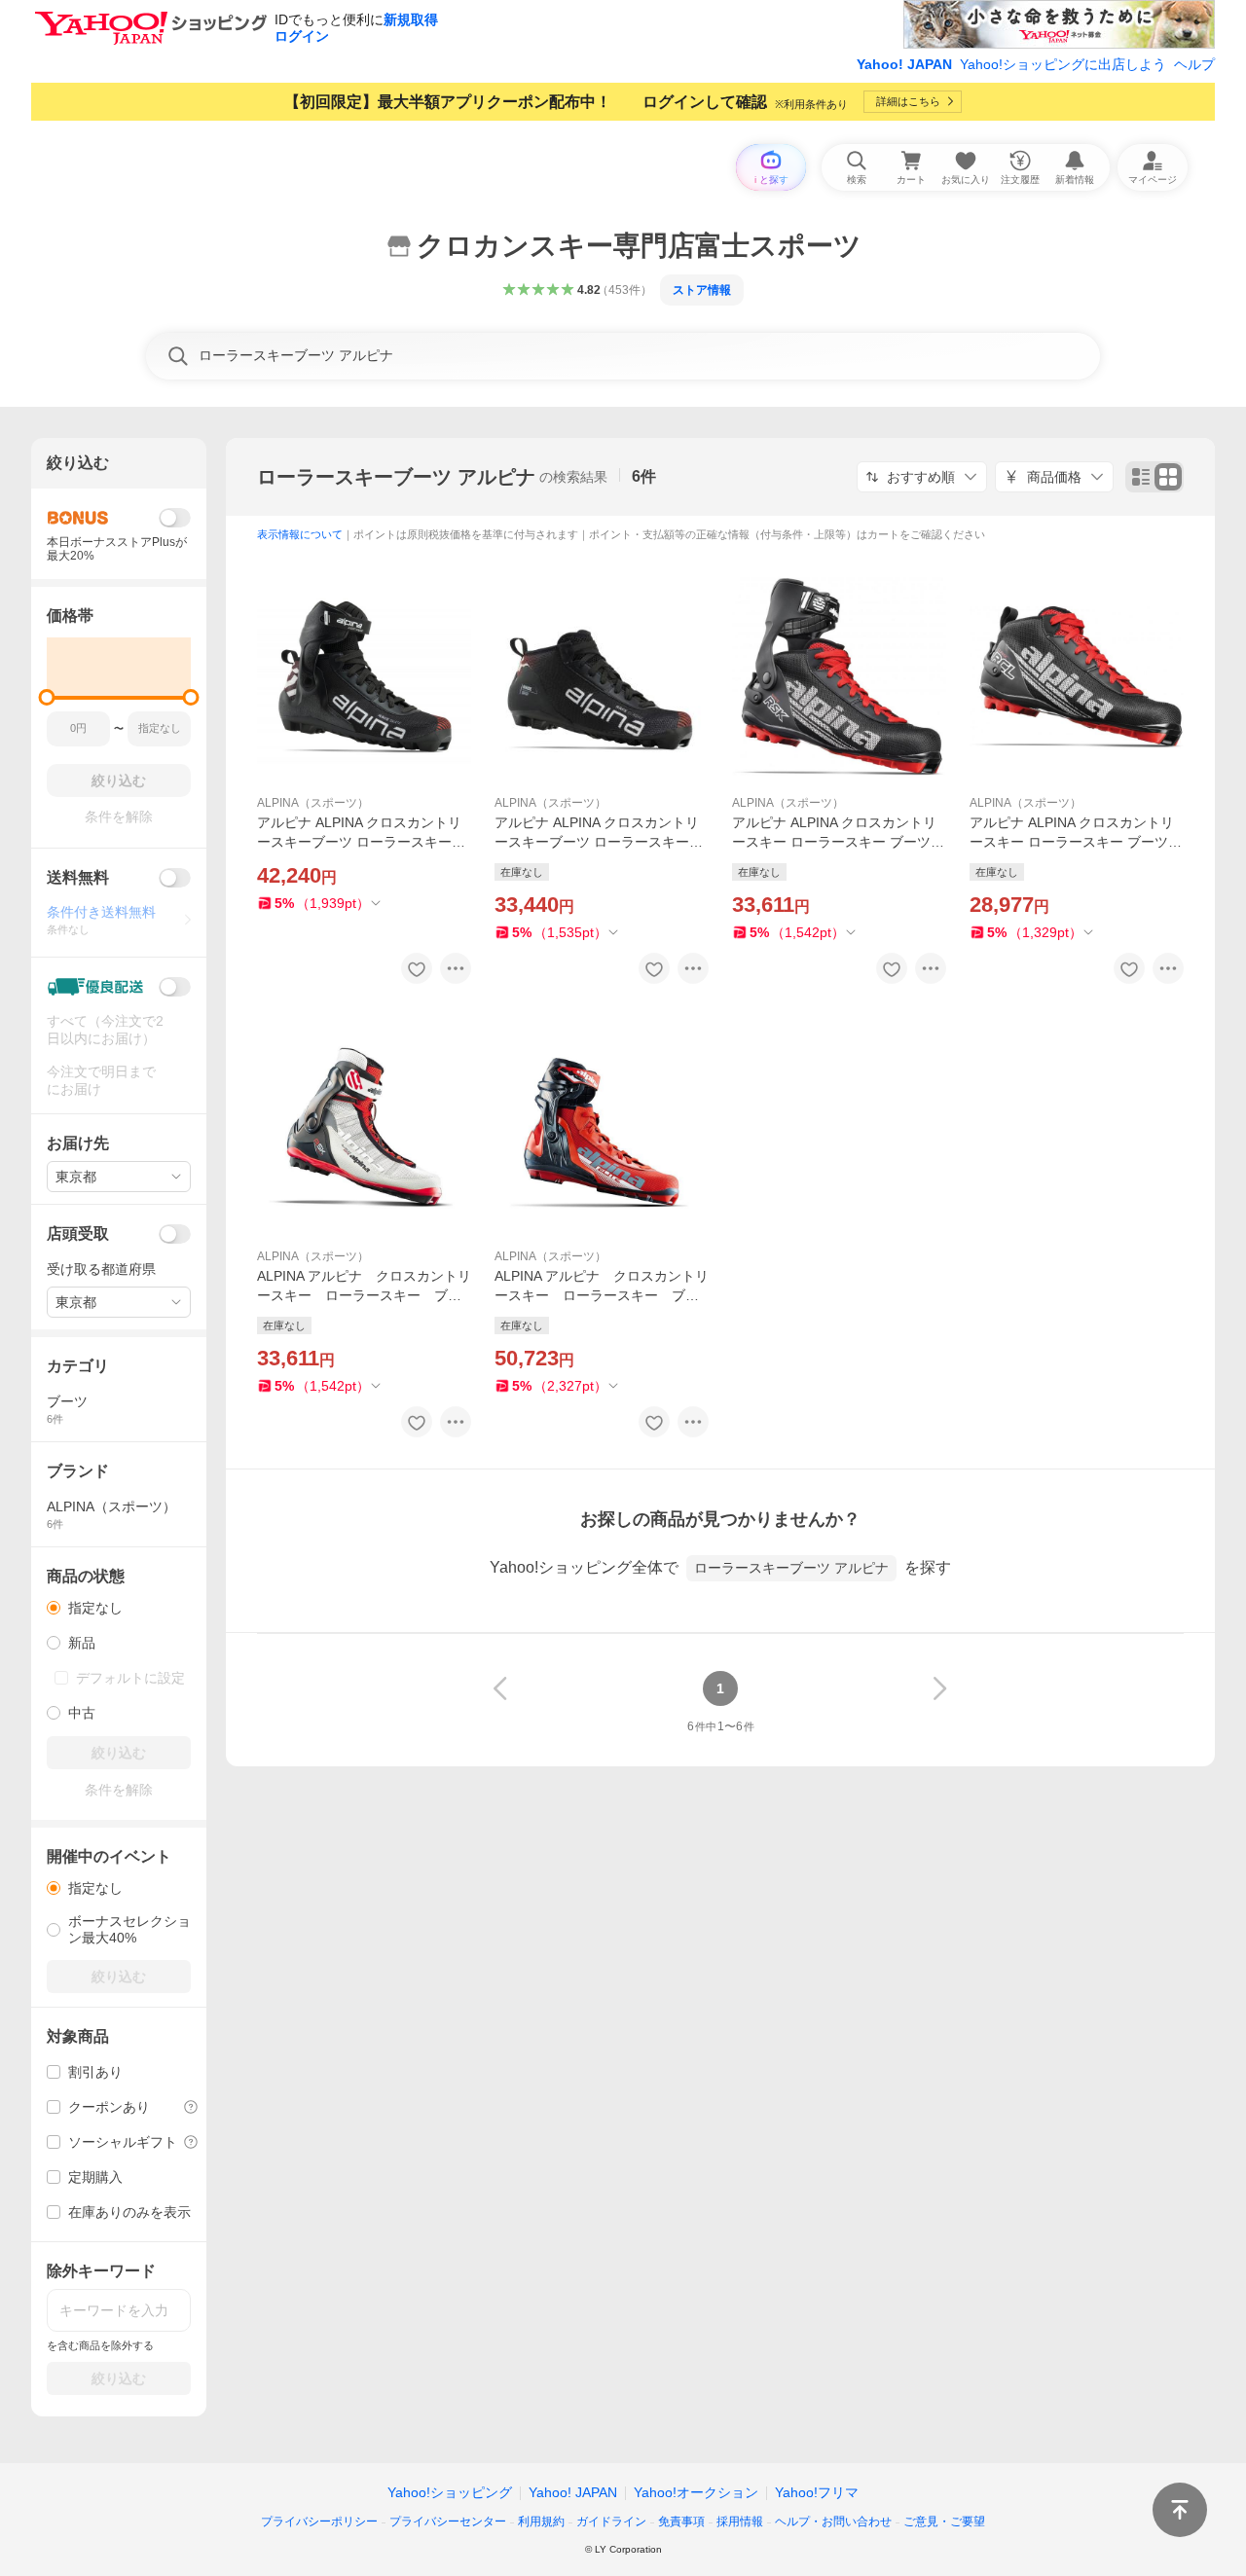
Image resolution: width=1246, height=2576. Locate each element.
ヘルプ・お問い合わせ (833, 2522)
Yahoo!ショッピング (450, 2492)
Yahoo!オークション (696, 2492)
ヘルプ (1194, 64)
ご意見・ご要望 (944, 2522)
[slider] (47, 697)
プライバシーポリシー (319, 2522)
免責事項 (681, 2522)
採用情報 (740, 2522)
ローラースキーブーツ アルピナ (396, 477)
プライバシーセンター (448, 2522)
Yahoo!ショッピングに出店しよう (1063, 64)
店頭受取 (78, 1234)
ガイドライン (611, 2522)
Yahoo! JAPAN (904, 64)
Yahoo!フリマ (817, 2492)
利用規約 (541, 2522)
